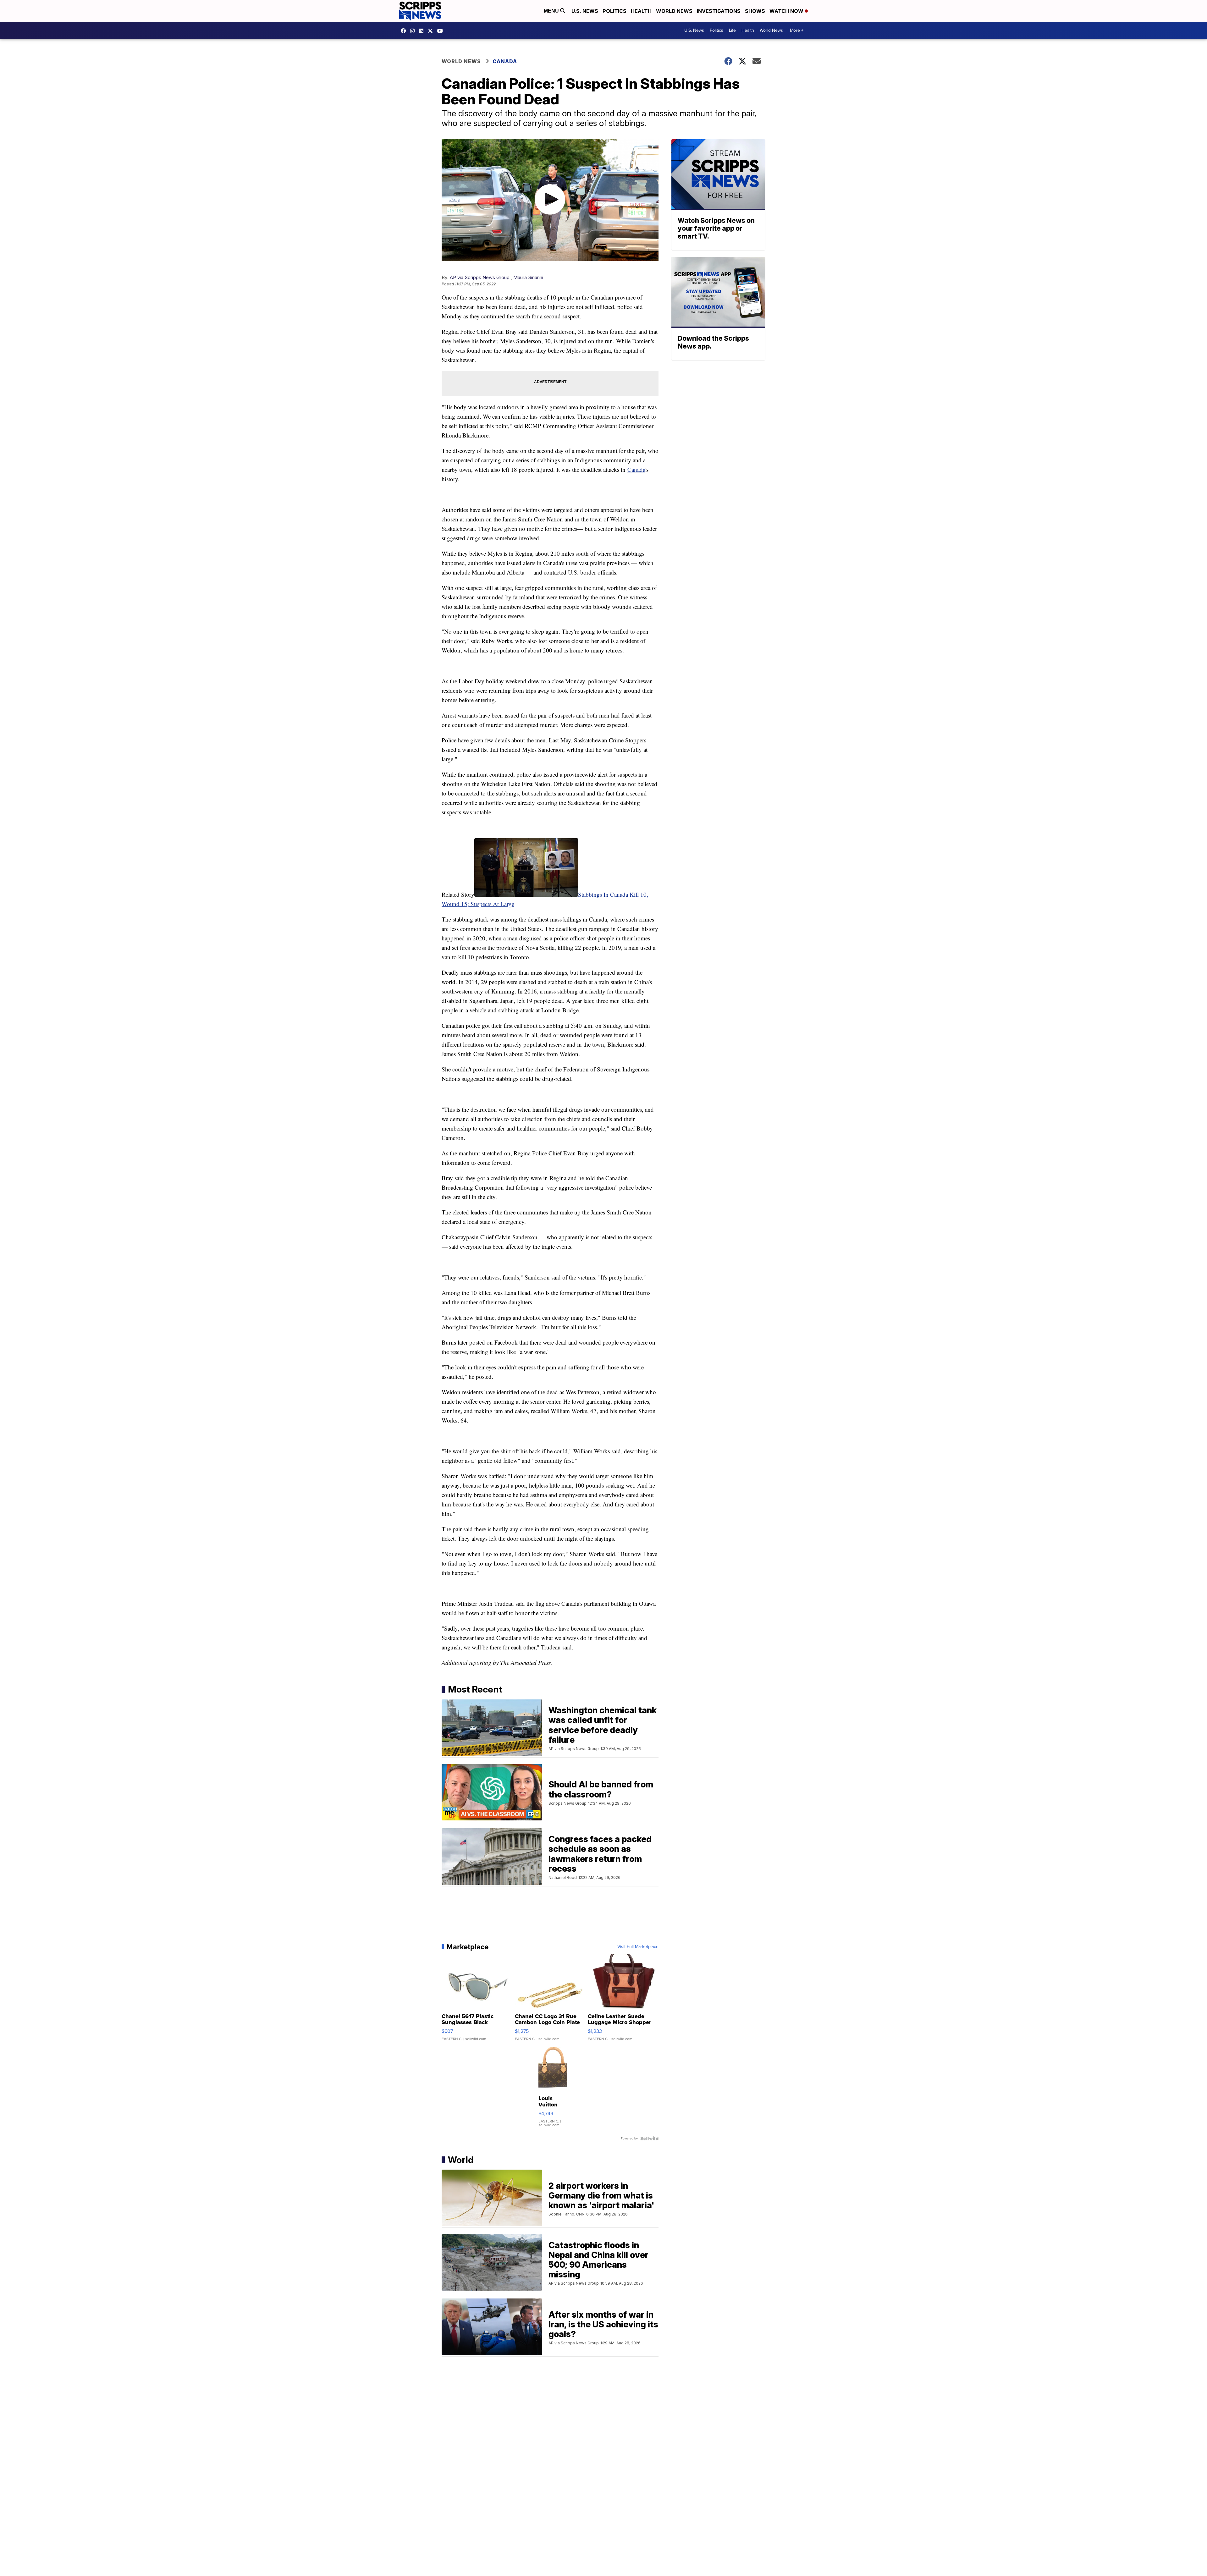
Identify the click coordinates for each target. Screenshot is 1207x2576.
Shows (755, 11)
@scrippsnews (442, 31)
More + (797, 30)
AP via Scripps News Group (480, 277)
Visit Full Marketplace (638, 1947)
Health (641, 11)
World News (674, 11)
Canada (505, 61)
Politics (615, 11)
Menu (552, 11)
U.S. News (585, 11)
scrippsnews (405, 31)
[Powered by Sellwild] (649, 2138)
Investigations (719, 11)
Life (732, 30)
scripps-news (423, 31)
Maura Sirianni (528, 277)
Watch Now (787, 11)
